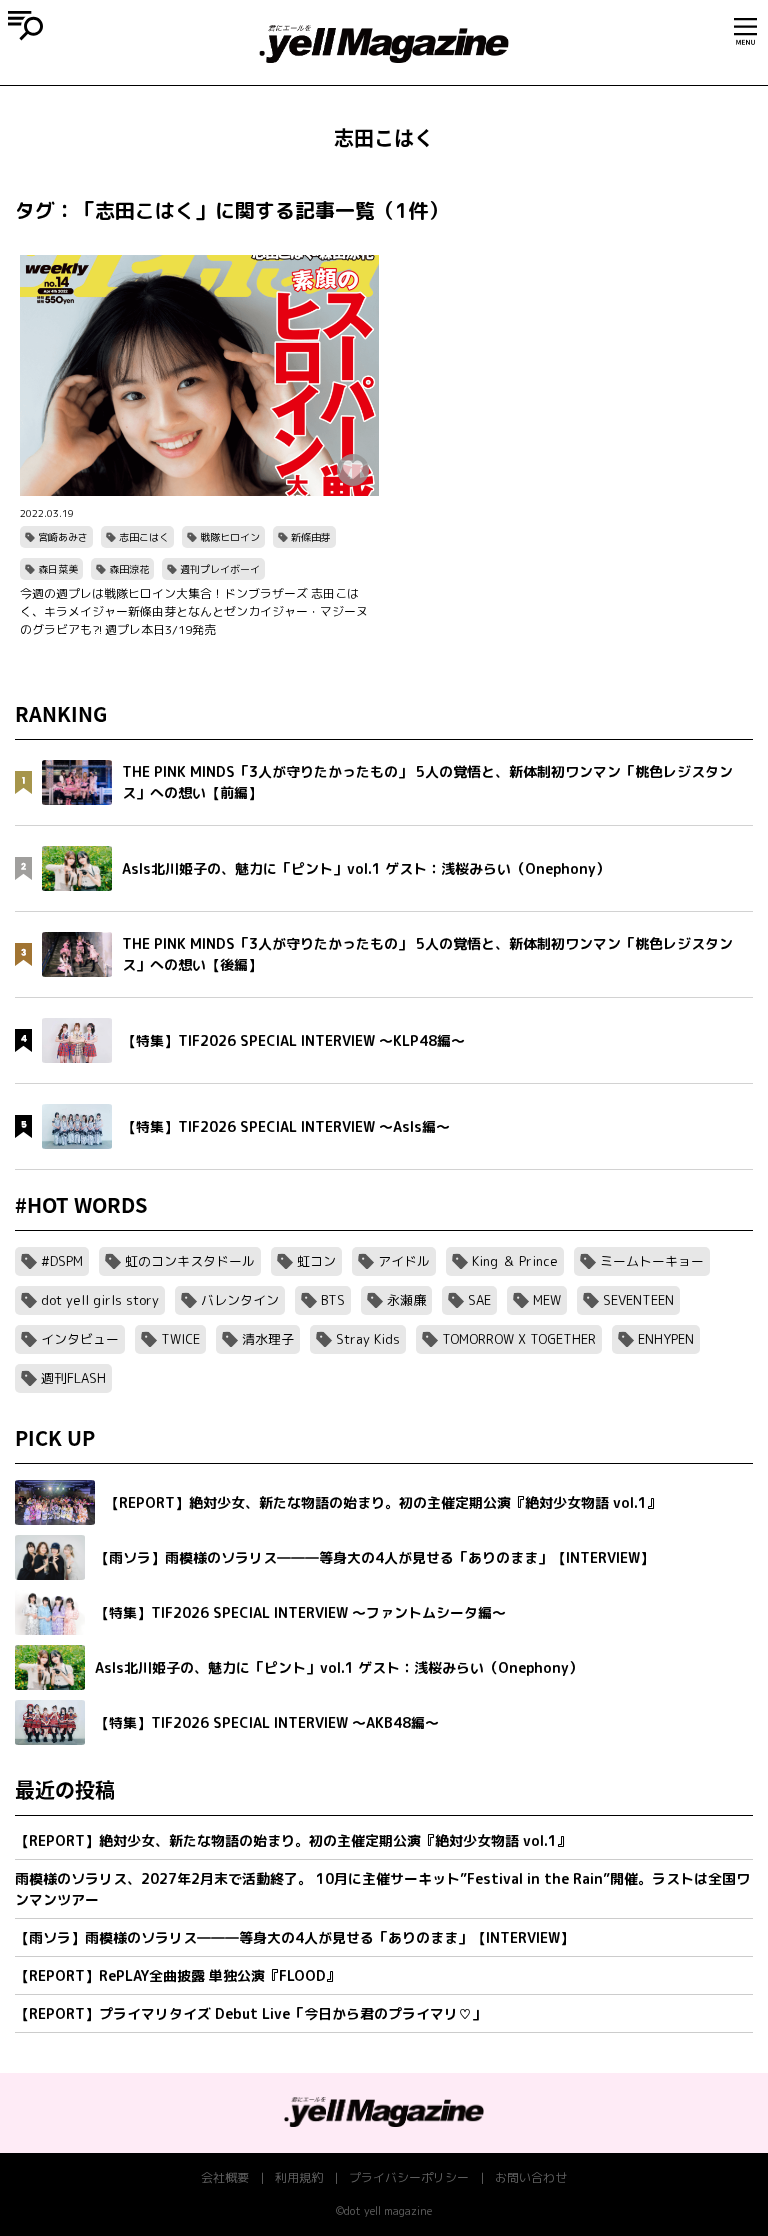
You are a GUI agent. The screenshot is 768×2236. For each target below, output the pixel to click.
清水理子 (268, 1339)
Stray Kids (368, 1339)
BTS (333, 1300)
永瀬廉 (406, 1300)
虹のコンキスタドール (190, 1261)
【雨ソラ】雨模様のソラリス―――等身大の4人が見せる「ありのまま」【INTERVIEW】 (294, 1937)
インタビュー (80, 1339)
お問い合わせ (531, 2177)
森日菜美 (58, 569)
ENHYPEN (666, 1339)
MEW (547, 1300)
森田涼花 (129, 569)
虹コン (316, 1261)
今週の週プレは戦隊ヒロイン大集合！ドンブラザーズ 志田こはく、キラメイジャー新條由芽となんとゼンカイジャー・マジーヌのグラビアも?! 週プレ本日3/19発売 (194, 611)
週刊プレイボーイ (220, 569)
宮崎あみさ (63, 537)
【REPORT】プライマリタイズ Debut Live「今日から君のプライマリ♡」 (250, 2013)
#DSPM (62, 1261)
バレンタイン (240, 1300)
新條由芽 (311, 537)
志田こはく (144, 537)
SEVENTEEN (638, 1300)
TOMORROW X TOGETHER (519, 1339)
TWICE (180, 1339)
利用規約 (299, 2177)
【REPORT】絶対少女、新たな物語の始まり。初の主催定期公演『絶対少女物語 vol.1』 (293, 1840)
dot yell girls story (100, 1300)
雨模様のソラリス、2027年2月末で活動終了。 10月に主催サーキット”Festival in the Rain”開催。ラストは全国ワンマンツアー (382, 1889)
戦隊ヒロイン (230, 537)
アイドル (404, 1261)
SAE (479, 1300)
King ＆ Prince (515, 1261)
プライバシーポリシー (409, 2177)
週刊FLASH (73, 1378)
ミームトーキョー (652, 1261)
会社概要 (225, 2177)
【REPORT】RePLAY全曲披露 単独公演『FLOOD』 (177, 1975)
